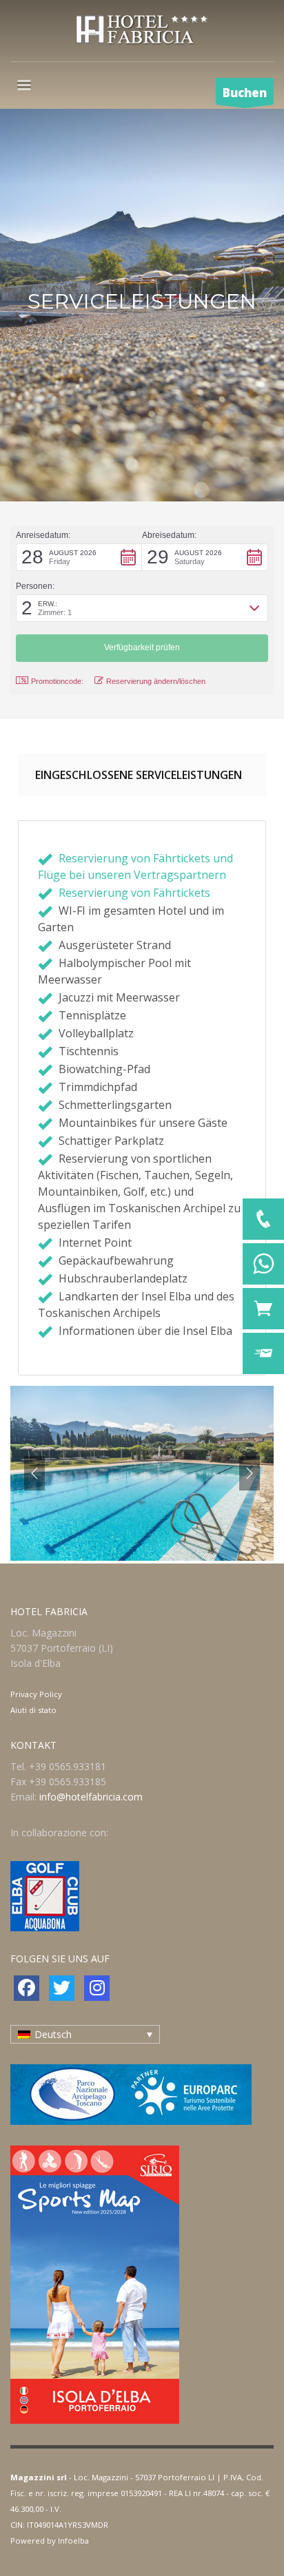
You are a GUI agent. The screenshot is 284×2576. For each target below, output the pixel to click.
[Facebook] (27, 1988)
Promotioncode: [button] (57, 681)
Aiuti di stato (33, 1710)
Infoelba (73, 2541)
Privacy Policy (36, 1694)
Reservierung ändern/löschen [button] (156, 681)
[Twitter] (62, 1988)
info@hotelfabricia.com (91, 1797)
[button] (79, 557)
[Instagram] (97, 1988)
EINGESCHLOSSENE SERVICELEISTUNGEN (139, 775)
